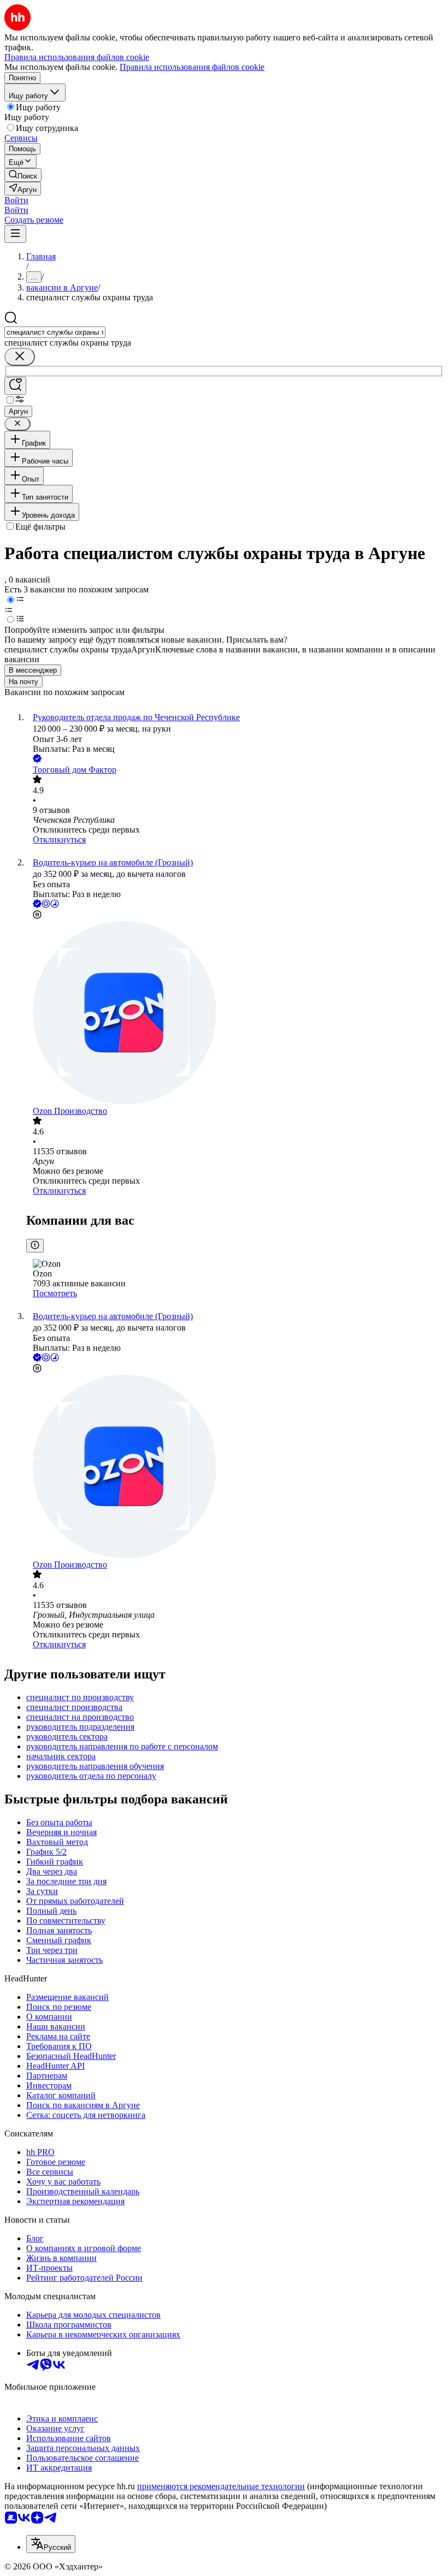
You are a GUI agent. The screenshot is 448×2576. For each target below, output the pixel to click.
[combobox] (55, 332)
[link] (23, 175)
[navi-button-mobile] (15, 234)
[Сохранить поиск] (15, 386)
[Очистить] (20, 357)
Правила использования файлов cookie (192, 67)
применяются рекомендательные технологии (221, 2486)
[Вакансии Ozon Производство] (235, 1014)
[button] (16, 200)
